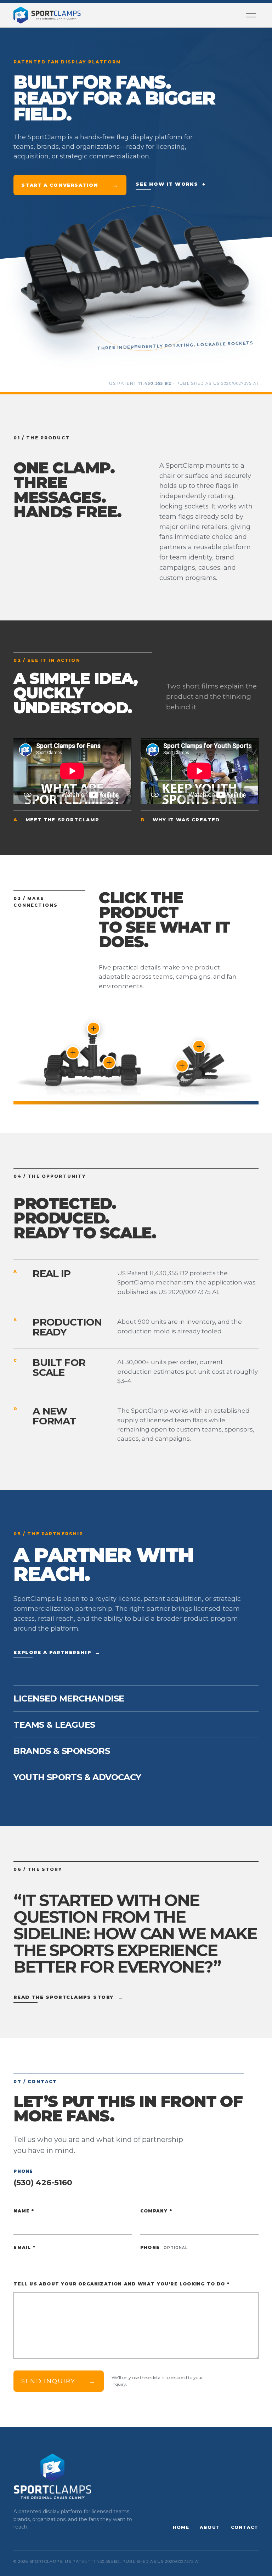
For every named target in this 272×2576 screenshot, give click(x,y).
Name (24, 2211)
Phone (164, 2247)
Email (24, 2247)
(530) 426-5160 (43, 2183)
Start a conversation (70, 185)
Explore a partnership (57, 1652)
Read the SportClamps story (68, 1997)
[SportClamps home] (47, 15)
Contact (245, 2527)
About (210, 2527)
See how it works (171, 184)
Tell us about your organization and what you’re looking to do (121, 2284)
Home (181, 2527)
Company (156, 2211)
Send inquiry (59, 2381)
